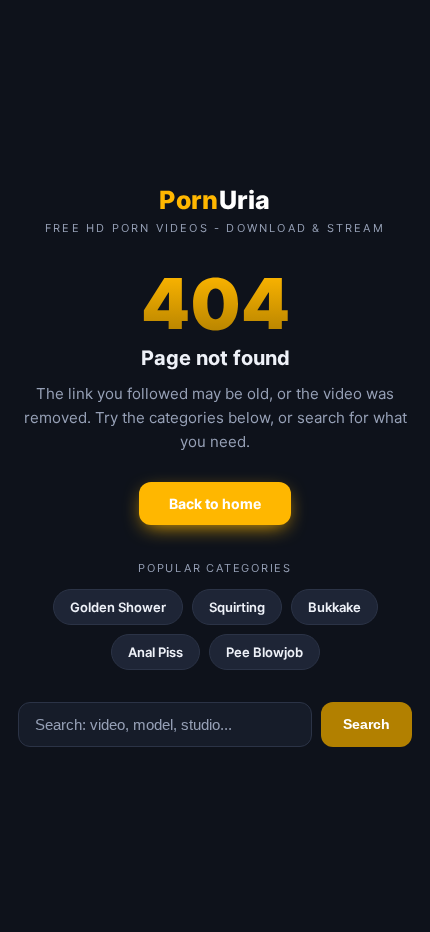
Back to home (215, 503)
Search (366, 724)
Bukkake (334, 607)
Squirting (237, 607)
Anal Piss (155, 652)
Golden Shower (118, 607)
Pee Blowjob (264, 652)
